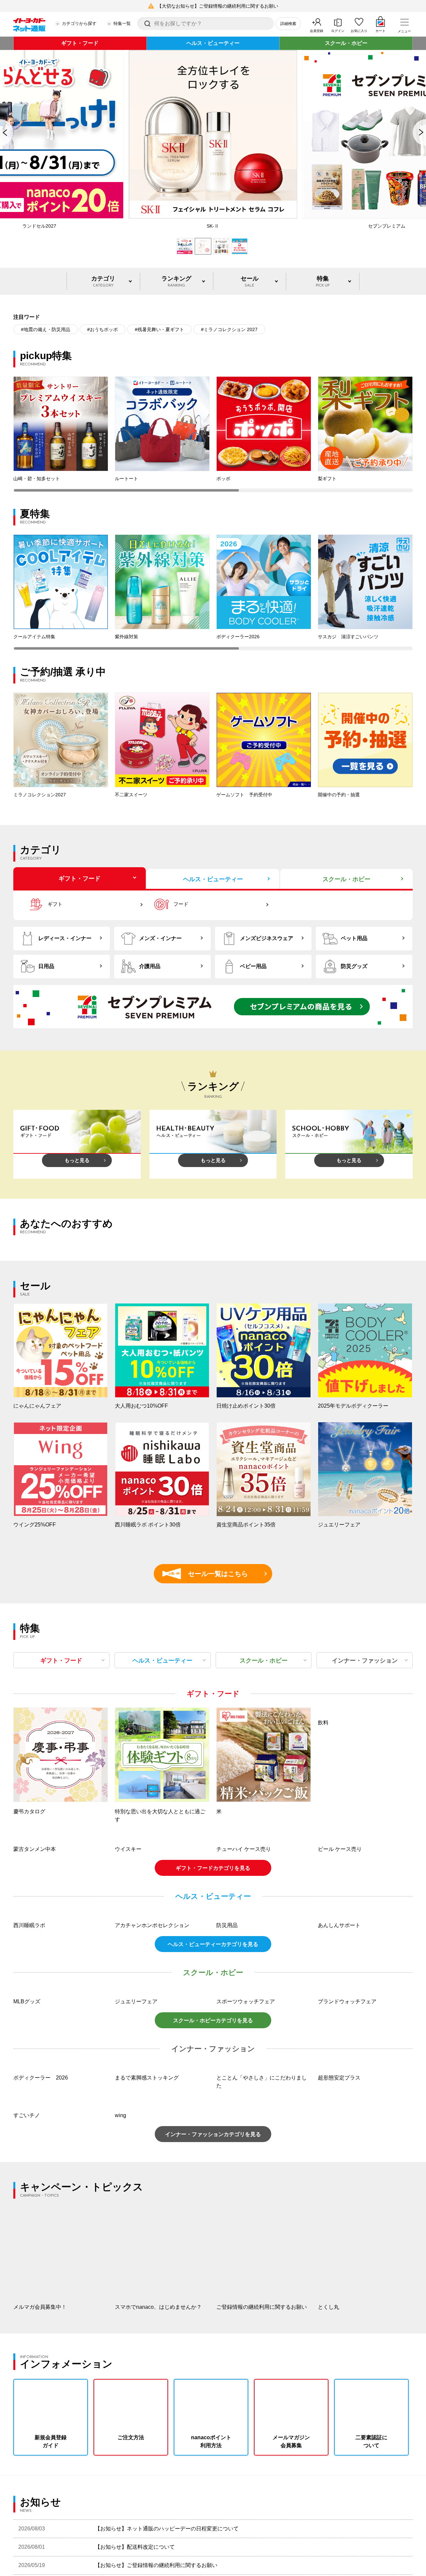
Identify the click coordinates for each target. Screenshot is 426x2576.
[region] (213, 434)
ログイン (338, 31)
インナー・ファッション (365, 1661)
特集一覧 (122, 23)
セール (250, 281)
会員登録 (317, 31)
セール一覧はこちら (208, 1574)
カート (380, 31)
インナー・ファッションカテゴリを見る (213, 2401)
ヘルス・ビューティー (213, 43)
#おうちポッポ (103, 329)
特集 (323, 281)
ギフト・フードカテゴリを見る (213, 1957)
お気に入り (359, 31)
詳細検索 (288, 24)
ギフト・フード (80, 43)
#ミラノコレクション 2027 (229, 329)
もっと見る (77, 1160)
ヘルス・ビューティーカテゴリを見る (213, 2122)
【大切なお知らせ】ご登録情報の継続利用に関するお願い (218, 6)
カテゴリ (103, 281)
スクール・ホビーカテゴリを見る (213, 2287)
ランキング (176, 281)
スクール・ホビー (346, 43)
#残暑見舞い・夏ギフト (159, 329)
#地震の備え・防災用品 (46, 329)
